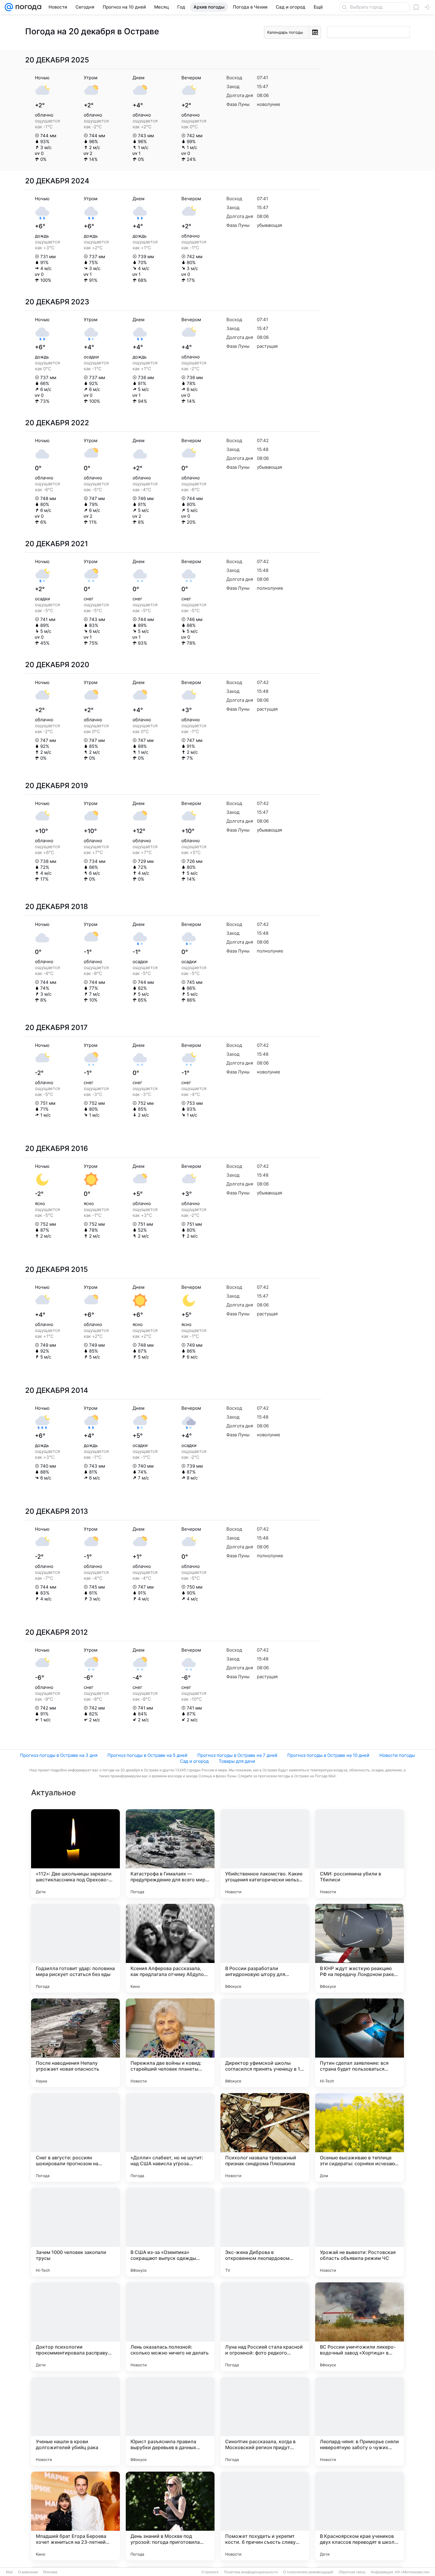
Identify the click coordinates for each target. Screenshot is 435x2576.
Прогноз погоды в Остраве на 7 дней (237, 1755)
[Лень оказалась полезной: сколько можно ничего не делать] (170, 2327)
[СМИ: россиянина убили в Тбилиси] (360, 1854)
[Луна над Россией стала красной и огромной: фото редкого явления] (265, 2327)
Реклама (50, 2572)
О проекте (210, 2572)
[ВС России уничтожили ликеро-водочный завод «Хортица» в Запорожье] (360, 2327)
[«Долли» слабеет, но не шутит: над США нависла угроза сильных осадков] (170, 2137)
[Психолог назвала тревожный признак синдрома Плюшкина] (265, 2137)
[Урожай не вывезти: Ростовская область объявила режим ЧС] (360, 2232)
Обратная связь (352, 2572)
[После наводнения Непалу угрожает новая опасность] (75, 2043)
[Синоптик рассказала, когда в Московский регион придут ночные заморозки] (265, 2421)
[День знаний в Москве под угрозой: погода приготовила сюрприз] (170, 2516)
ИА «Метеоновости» (412, 2572)
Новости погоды (397, 1755)
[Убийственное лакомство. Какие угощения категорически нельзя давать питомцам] (265, 1854)
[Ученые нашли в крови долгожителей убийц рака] (75, 2421)
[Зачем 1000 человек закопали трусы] (75, 2232)
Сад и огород (194, 1761)
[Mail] (9, 7)
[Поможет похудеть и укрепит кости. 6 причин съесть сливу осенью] (265, 2516)
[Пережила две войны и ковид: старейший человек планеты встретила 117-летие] (170, 2043)
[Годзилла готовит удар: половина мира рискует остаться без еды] (75, 1948)
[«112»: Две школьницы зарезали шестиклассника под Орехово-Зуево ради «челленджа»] (75, 1854)
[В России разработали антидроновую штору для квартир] (265, 1948)
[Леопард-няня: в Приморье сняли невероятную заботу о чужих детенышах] (360, 2421)
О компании (28, 2572)
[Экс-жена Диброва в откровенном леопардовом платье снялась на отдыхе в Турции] (265, 2232)
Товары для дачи (237, 1761)
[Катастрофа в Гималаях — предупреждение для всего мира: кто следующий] (170, 1854)
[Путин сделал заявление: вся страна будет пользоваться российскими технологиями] (360, 2043)
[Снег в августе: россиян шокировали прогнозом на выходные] (75, 2137)
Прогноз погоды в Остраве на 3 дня (59, 1755)
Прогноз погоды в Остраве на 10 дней (328, 1755)
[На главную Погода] (27, 7)
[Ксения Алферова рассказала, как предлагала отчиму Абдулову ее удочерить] (170, 1948)
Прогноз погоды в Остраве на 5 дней (147, 1755)
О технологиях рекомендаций (308, 2572)
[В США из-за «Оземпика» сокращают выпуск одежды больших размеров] (170, 2232)
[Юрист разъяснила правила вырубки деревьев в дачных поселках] (170, 2421)
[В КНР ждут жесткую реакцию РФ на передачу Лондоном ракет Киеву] (360, 1948)
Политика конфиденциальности (251, 2572)
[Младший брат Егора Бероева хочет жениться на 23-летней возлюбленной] (75, 2516)
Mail (9, 2572)
